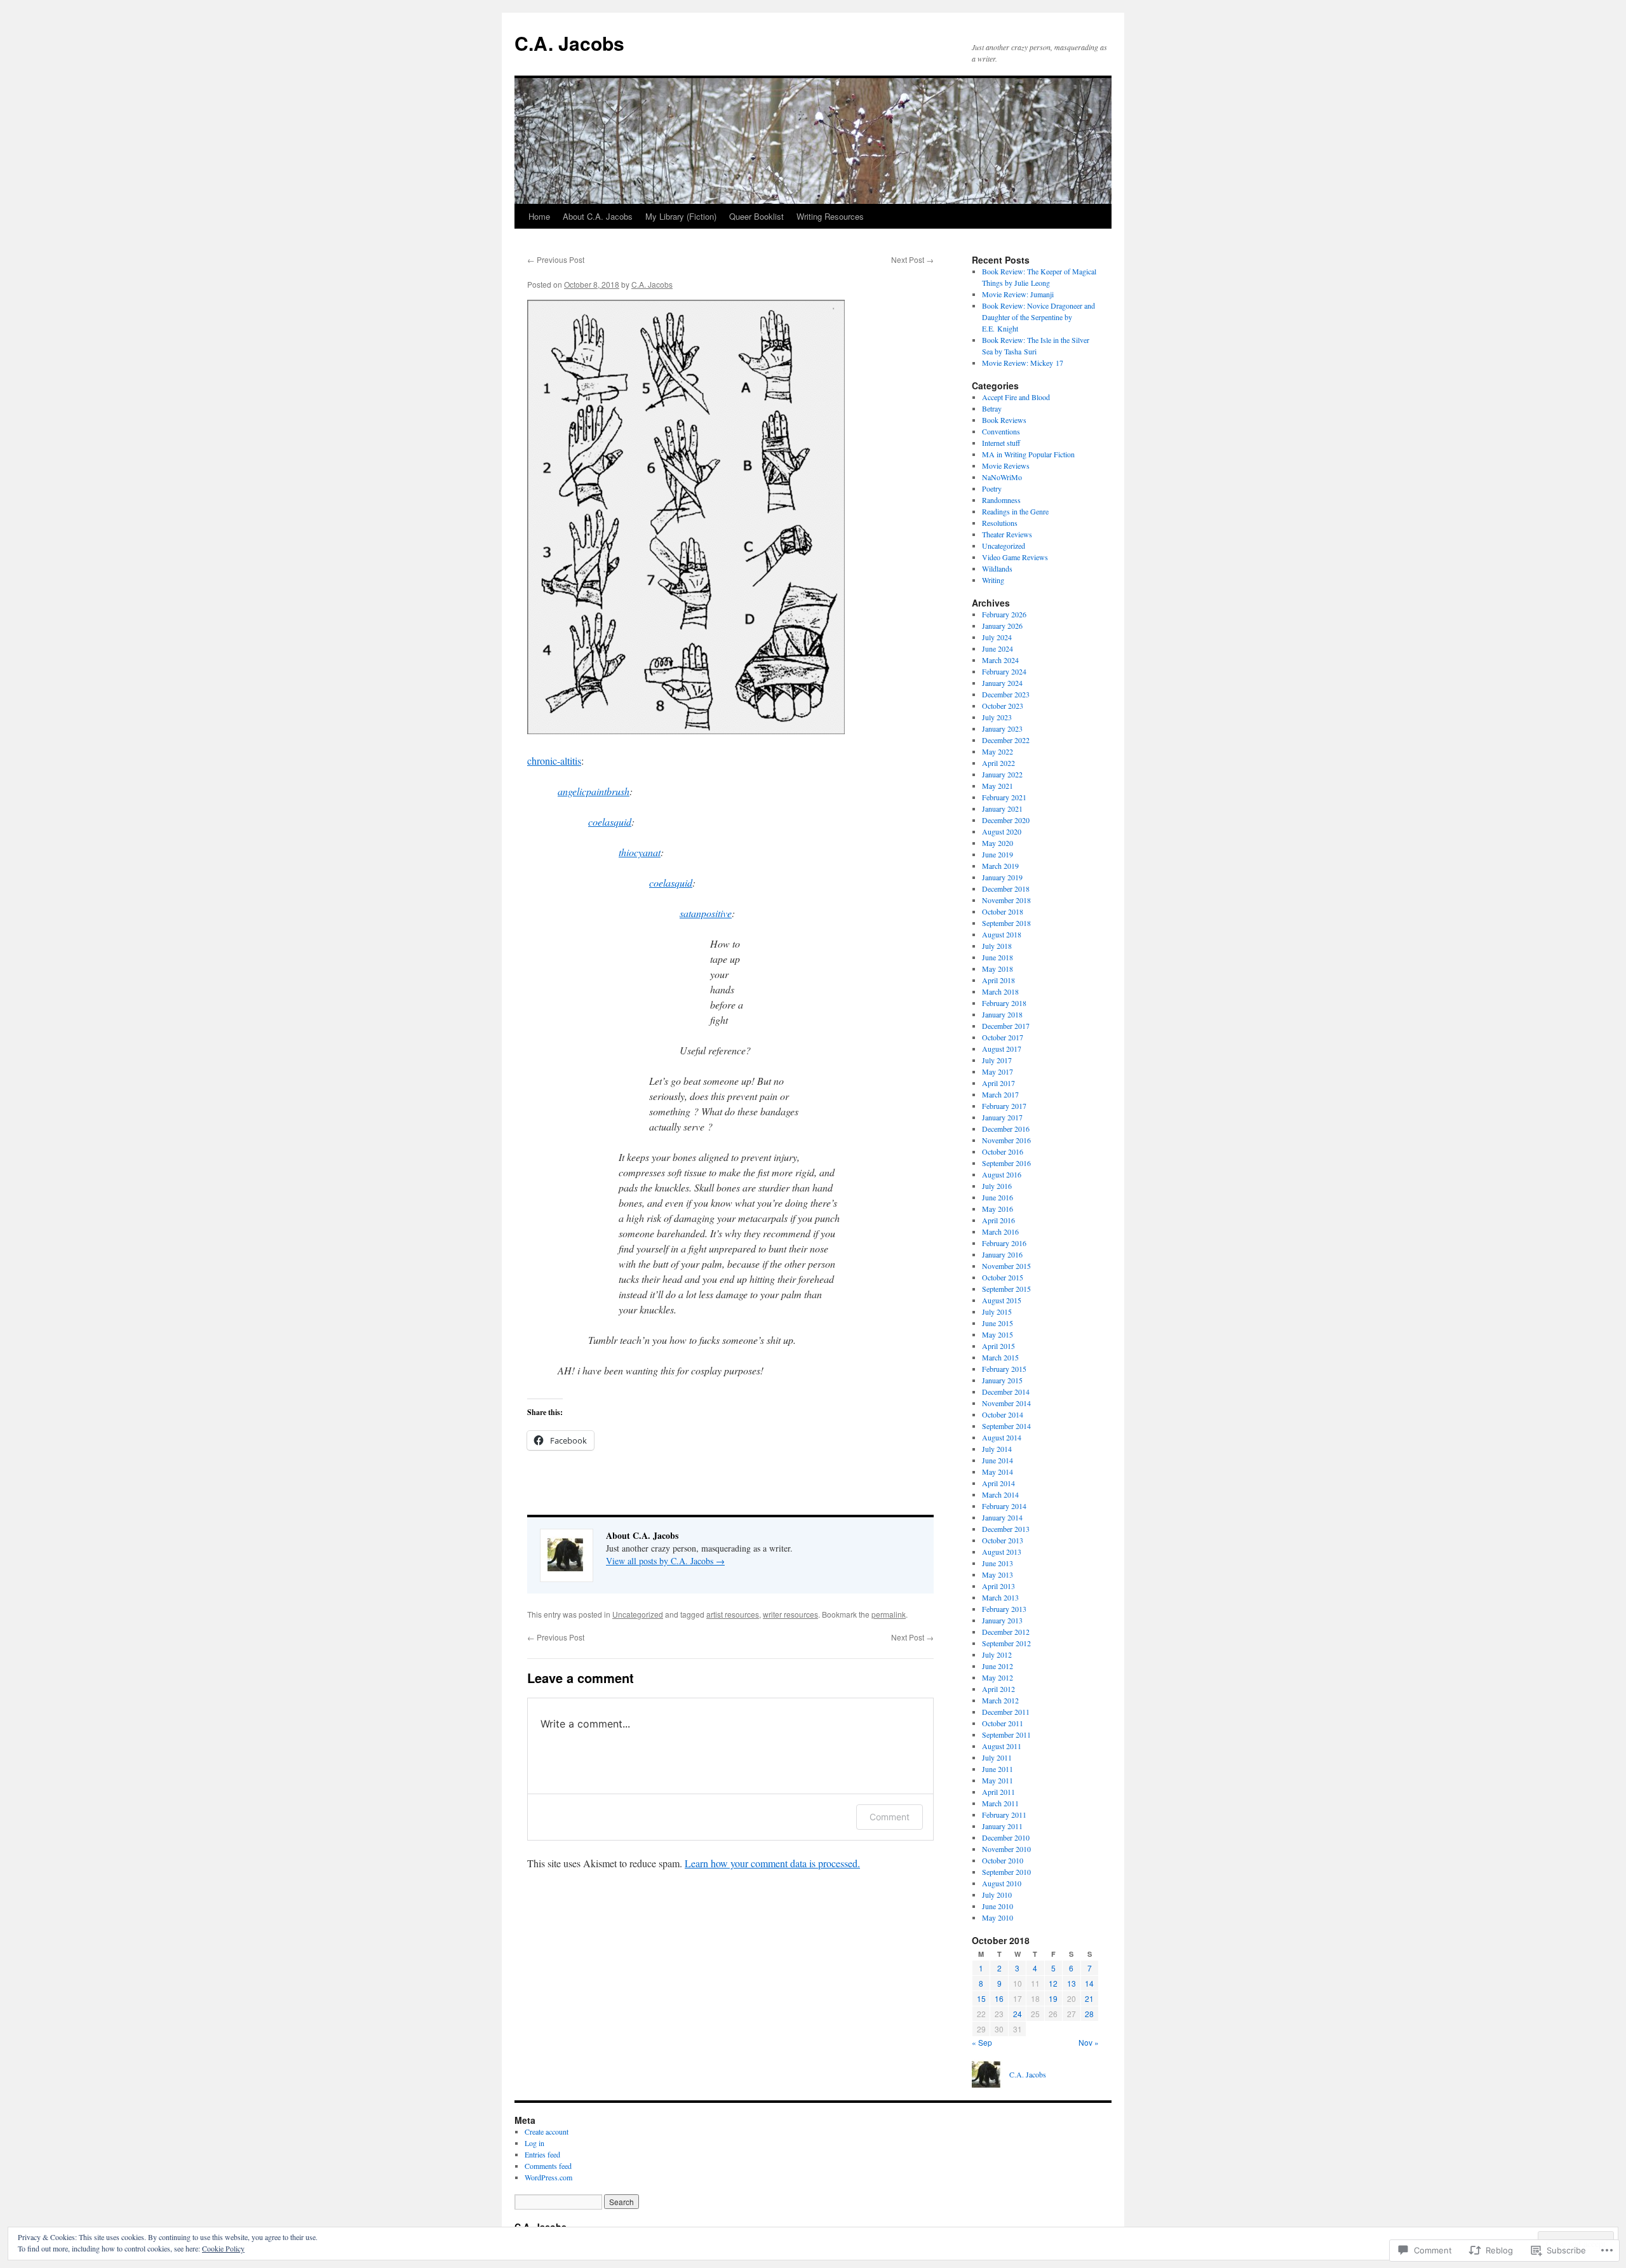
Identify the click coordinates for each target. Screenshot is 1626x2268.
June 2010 (998, 1906)
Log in (534, 2143)
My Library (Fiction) (681, 216)
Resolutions (1000, 523)
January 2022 (1002, 774)
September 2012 (1006, 1643)
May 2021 (998, 786)
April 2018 (998, 980)
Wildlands (997, 568)
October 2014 (1003, 1414)
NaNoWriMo (1002, 477)
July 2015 (997, 1312)
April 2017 (998, 1083)
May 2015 (998, 1334)
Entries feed (542, 2154)
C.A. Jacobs (569, 43)
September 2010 (1006, 1872)
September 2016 (1006, 1163)
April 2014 (998, 1483)
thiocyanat (640, 852)
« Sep (982, 2042)
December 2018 (1006, 889)
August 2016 (1002, 1174)
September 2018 (1006, 923)
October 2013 (1003, 1540)
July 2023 (997, 717)
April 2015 (998, 1346)
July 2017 (997, 1060)
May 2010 (998, 1917)
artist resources (733, 1614)
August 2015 (1002, 1300)
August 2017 (1002, 1049)
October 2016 (1003, 1151)
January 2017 (1002, 1117)
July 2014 (997, 1449)
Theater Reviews (1007, 534)
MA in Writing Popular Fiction (1028, 454)
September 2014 (1006, 1426)
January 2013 (1002, 1620)
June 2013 (998, 1563)
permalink (889, 1614)
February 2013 (1004, 1609)
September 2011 (1006, 1735)
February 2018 (1004, 1003)
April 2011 (998, 1792)
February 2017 (1004, 1106)
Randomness (1001, 500)
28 (1089, 2014)
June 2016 (998, 1197)
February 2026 (1004, 614)
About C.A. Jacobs (598, 216)
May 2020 (998, 843)
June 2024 (998, 648)
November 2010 (1006, 1849)
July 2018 (997, 946)
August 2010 (1002, 1883)
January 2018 (1002, 1014)
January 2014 (1002, 1517)
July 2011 (997, 1757)
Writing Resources (830, 216)
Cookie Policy (223, 2248)
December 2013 (1006, 1529)
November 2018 (1006, 900)
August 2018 (1002, 934)
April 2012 (998, 1689)
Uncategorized (638, 1614)
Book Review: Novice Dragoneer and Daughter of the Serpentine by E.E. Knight (1038, 317)
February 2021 (1004, 797)
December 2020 (1006, 820)
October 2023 (1003, 706)
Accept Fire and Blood (1016, 397)
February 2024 (1004, 671)
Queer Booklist (756, 216)
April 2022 (998, 763)
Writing (993, 580)
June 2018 (998, 957)
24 (1018, 2014)
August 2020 (1002, 831)
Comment (890, 1817)
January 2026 (1002, 626)
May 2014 (998, 1472)
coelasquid (610, 822)
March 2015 (1000, 1357)
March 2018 (1000, 991)
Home (539, 216)
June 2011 (998, 1769)
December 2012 (1006, 1632)
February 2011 (1004, 1815)
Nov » (1089, 2042)
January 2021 (1002, 809)
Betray (992, 408)
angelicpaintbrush (594, 791)
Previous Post (556, 259)
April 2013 (998, 1586)
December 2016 (1006, 1129)
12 (1053, 1983)
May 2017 (998, 1071)
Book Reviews (1004, 420)
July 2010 (997, 1895)
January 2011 (1002, 1826)
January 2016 (1002, 1254)
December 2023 (1006, 694)
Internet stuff (1001, 443)
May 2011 (998, 1780)
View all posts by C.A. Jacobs (665, 1561)
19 (1053, 1998)
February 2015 (1004, 1369)
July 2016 (997, 1186)
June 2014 (998, 1460)
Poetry (992, 488)
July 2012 (997, 1654)
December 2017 (1006, 1026)
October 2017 (1003, 1037)
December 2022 (1006, 740)
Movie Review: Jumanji (1018, 294)
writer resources (790, 1614)
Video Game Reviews (1015, 557)
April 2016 (998, 1220)
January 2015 (1002, 1380)
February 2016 (1004, 1243)
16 (999, 1998)
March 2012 (1000, 1700)
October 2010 (1003, 1860)
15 (981, 1998)
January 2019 (1002, 877)
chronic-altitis (554, 761)
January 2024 (1002, 683)
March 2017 (1000, 1094)
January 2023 (1002, 728)
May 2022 (998, 751)
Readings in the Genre (1015, 511)
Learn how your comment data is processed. (772, 1863)
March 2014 (1000, 1494)
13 (1072, 1983)
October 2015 (1003, 1277)
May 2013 (998, 1574)
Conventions (1001, 431)
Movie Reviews (1006, 466)
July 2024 (997, 637)
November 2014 (1006, 1403)
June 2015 (998, 1323)
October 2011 (1003, 1723)
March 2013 (1000, 1597)
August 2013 (1002, 1552)
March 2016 (1000, 1231)
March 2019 (1000, 866)
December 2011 (1006, 1712)
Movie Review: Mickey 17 (1023, 363)
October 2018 (1003, 911)
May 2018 (998, 969)
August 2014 (1002, 1437)
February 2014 (1004, 1506)
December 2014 (1006, 1392)
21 (1089, 1998)
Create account (547, 2131)
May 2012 (998, 1677)
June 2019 (998, 854)
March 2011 (1000, 1803)
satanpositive (706, 913)
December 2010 (1006, 1837)
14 (1089, 1983)
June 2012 (998, 1666)
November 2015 (1006, 1266)
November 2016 (1006, 1140)
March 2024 (1000, 660)
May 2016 (998, 1209)
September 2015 (1006, 1289)
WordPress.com (548, 2177)
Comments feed (548, 2166)
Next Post (912, 259)
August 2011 (1002, 1746)
